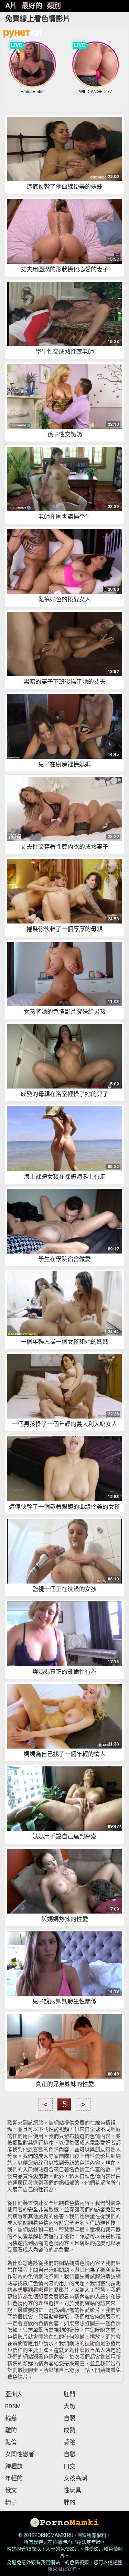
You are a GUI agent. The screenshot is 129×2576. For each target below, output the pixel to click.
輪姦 (11, 2418)
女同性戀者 (20, 2454)
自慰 (69, 2454)
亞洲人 (14, 2394)
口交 (69, 2466)
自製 (69, 2418)
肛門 (69, 2394)
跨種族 (14, 2466)
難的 (11, 2430)
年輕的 (14, 2478)
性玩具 (72, 2490)
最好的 (32, 6)
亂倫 (11, 2442)
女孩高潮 (75, 2478)
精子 (11, 2502)
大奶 (69, 2406)
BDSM (13, 2406)
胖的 (69, 2502)
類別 (54, 6)
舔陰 (69, 2442)
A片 (11, 6)
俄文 (11, 2490)
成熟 (69, 2430)
